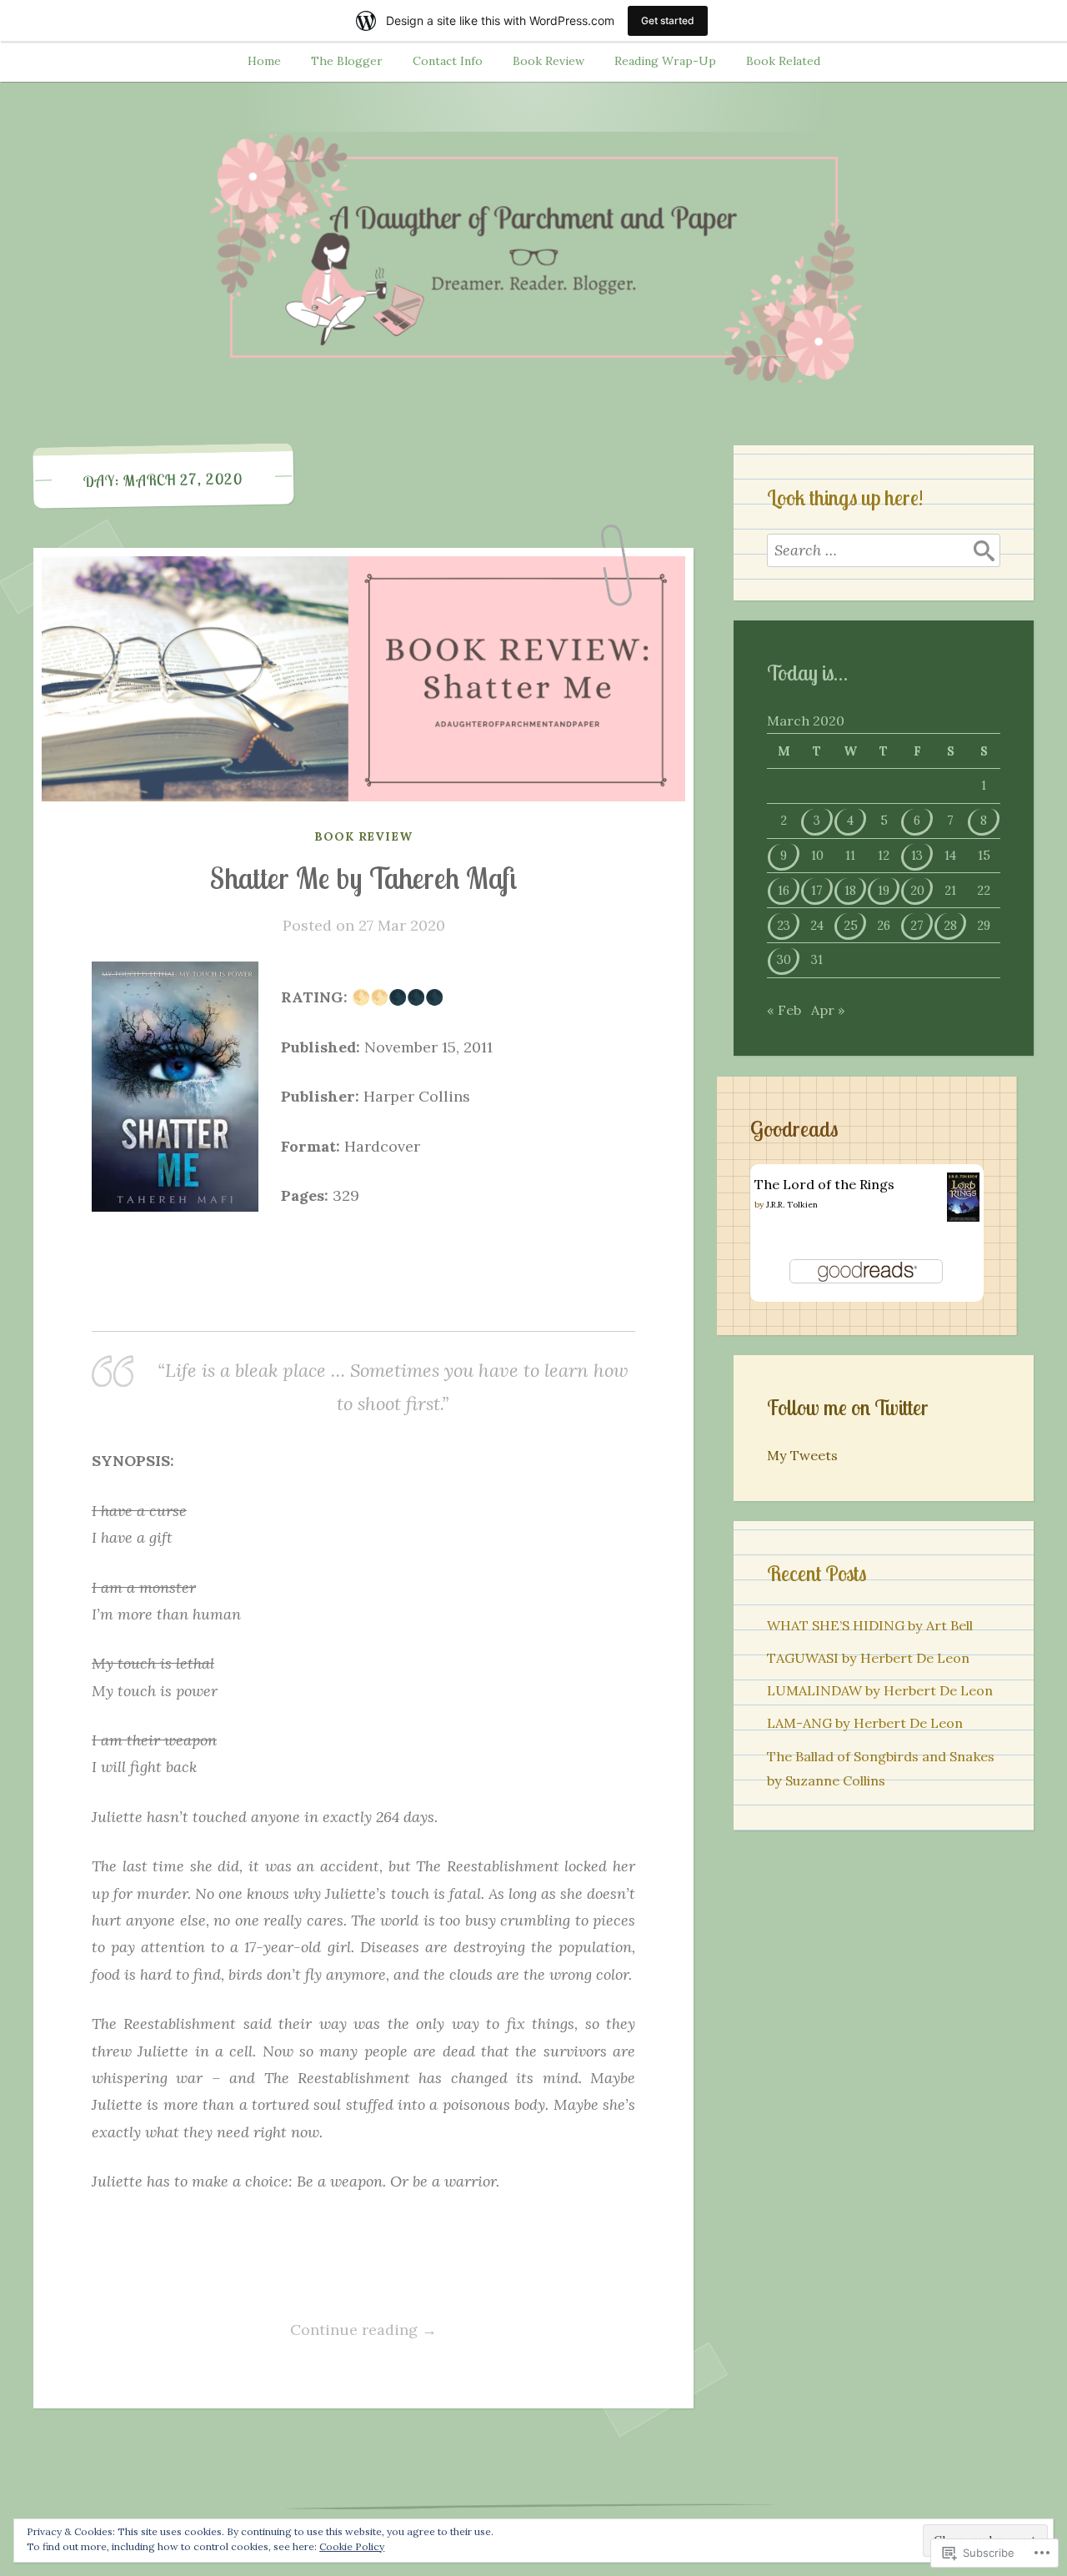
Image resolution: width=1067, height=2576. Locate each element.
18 (850, 890)
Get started (668, 20)
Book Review (549, 61)
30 (784, 959)
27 (917, 925)
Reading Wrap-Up (665, 61)
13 (917, 855)
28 (950, 925)
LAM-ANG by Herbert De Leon (865, 1723)
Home (264, 61)
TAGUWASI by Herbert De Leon (868, 1658)
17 (817, 890)
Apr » (828, 1010)
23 (784, 925)
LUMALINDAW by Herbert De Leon (880, 1690)
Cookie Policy (352, 2546)
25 (851, 925)
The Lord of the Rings (824, 1184)
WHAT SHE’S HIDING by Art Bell (870, 1625)
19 (884, 890)
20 (917, 890)
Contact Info (448, 61)
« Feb (784, 1010)
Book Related (783, 61)
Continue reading (264, 2331)
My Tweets (802, 1455)
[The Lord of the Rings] (963, 1217)
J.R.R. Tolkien (792, 1205)
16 (784, 890)
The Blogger (347, 61)
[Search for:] (884, 550)
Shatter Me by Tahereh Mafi (363, 878)
